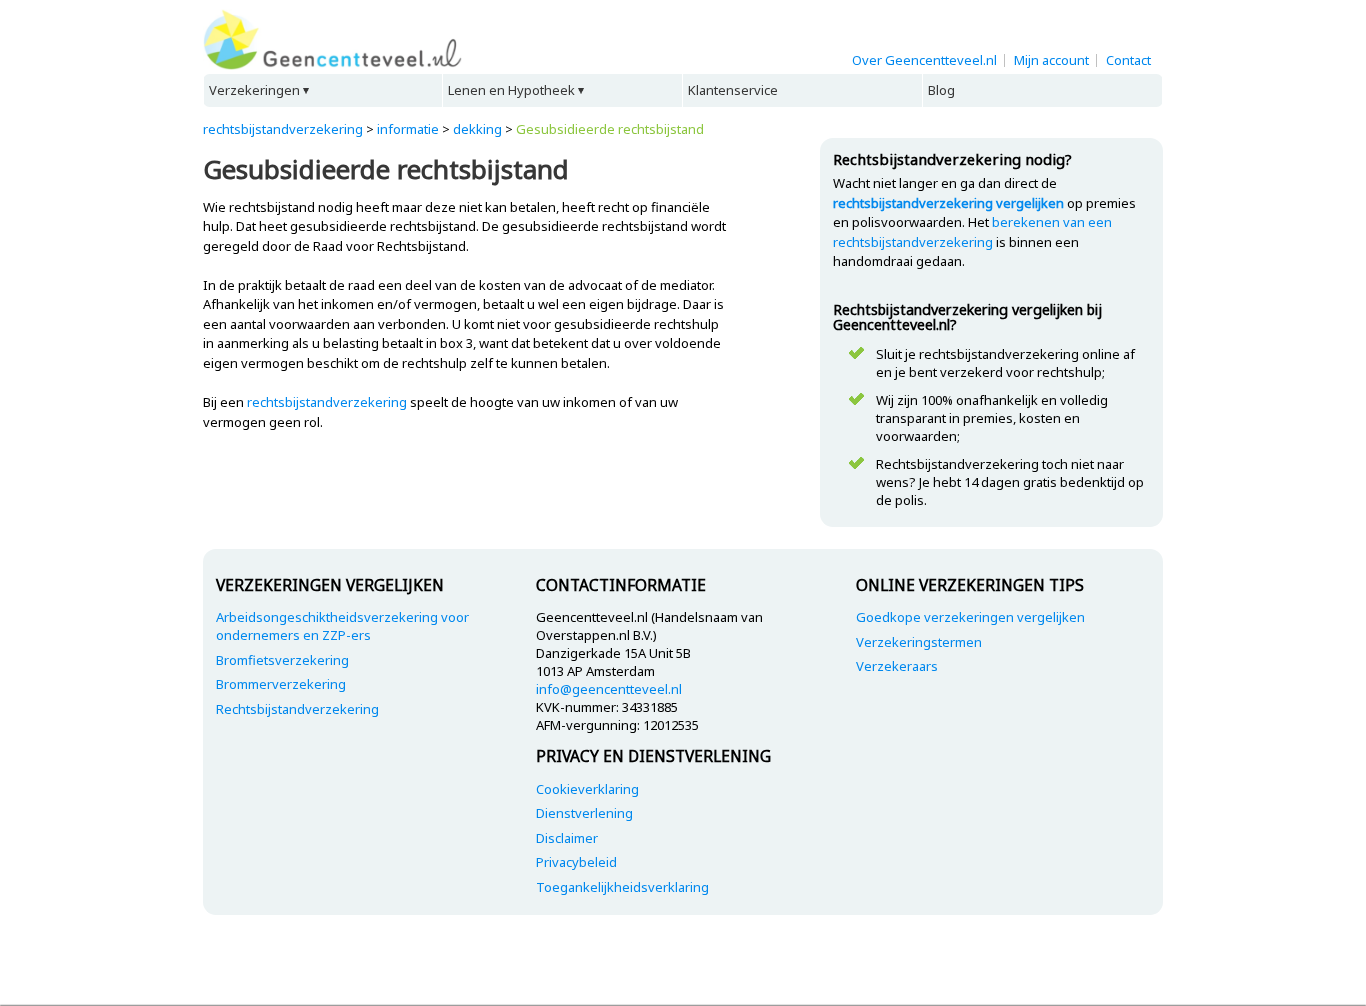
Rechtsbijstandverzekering (297, 709)
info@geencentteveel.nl (609, 689)
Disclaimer (567, 838)
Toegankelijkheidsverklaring (622, 887)
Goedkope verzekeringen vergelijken (970, 617)
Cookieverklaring (587, 789)
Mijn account (1051, 60)
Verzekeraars (897, 666)
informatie (408, 129)
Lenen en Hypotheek (511, 90)
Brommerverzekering (281, 684)
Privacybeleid (576, 862)
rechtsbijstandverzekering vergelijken (948, 203)
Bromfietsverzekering (282, 660)
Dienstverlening (584, 813)
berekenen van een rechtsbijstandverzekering (972, 232)
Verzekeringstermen (919, 642)
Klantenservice (733, 90)
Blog (941, 90)
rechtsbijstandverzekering (283, 129)
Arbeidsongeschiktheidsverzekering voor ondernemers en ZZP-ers (342, 626)
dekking (477, 129)
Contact (1128, 60)
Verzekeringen (254, 90)
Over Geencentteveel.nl (924, 60)
